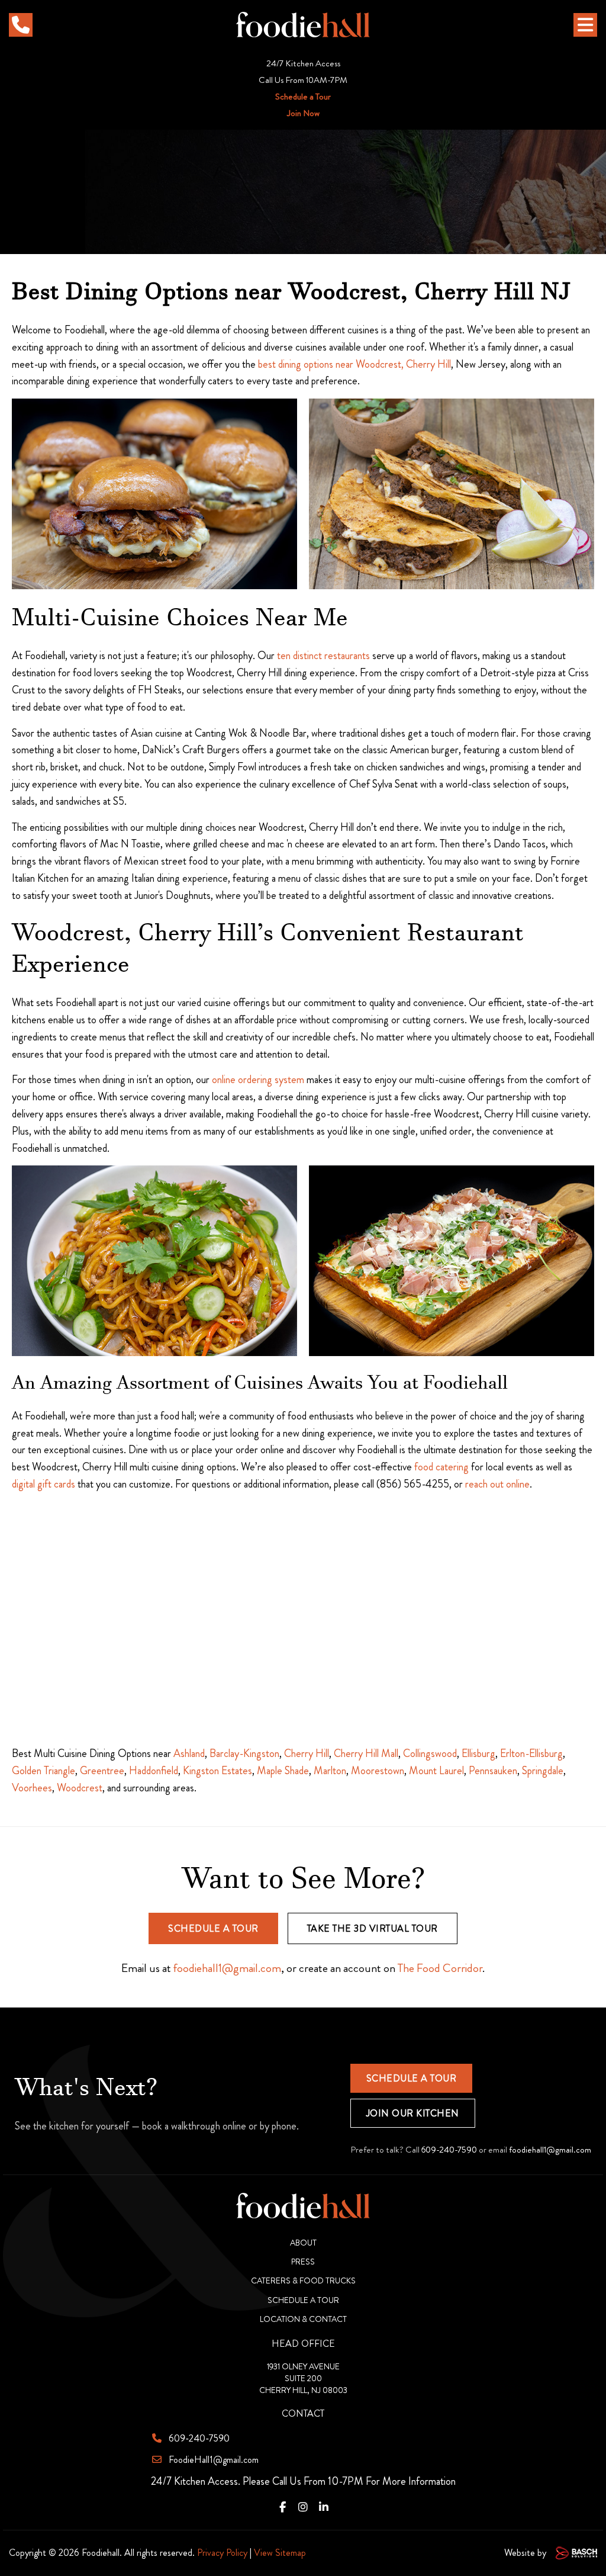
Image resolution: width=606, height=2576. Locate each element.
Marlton (330, 1771)
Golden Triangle (43, 1771)
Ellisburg (478, 1753)
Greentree (102, 1771)
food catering (441, 1467)
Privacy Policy (222, 2553)
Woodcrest (80, 1788)
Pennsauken (493, 1771)
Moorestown (378, 1771)
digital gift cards (43, 1484)
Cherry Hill (307, 1753)
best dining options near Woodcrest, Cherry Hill (354, 364)
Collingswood (430, 1753)
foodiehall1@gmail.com (227, 1968)
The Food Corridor (440, 1968)
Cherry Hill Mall (366, 1753)
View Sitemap (280, 2553)
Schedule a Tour (303, 97)
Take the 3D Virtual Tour (373, 1928)
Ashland (189, 1753)
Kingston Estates (217, 1771)
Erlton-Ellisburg (531, 1753)
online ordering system (258, 1080)
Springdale (543, 1771)
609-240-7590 (449, 2150)
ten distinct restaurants (323, 656)
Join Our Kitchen (413, 2113)
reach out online (497, 1484)
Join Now (303, 113)
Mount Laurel (436, 1771)
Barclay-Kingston (244, 1753)
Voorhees (32, 1788)
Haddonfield (154, 1771)
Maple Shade (283, 1771)
